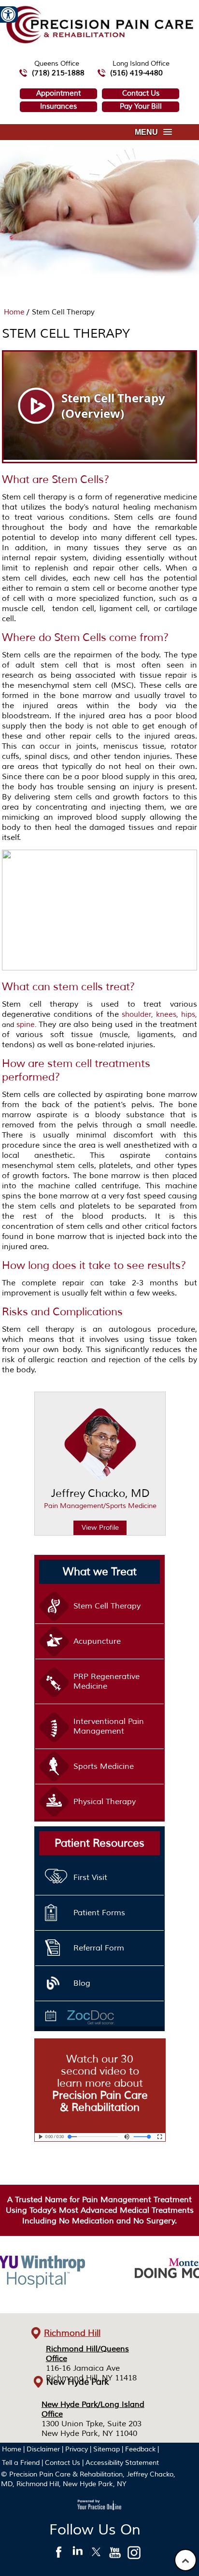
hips (188, 1015)
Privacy (77, 2449)
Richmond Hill (72, 2333)
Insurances (58, 107)
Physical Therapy (105, 1802)
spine (26, 1025)
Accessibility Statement (122, 2463)
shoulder (136, 1015)
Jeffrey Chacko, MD (100, 1498)
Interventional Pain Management (109, 1726)
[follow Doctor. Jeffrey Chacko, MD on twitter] (96, 2555)
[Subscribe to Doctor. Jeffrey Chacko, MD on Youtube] (115, 2555)
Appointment (58, 93)
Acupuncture (97, 1641)
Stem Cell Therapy (107, 1606)
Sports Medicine (104, 1766)
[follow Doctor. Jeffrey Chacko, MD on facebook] (59, 2555)
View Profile (100, 1528)
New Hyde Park (78, 2382)
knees (166, 1015)
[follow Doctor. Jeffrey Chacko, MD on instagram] (134, 2555)
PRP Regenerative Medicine (107, 1681)
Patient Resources (99, 1843)
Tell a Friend (21, 2463)
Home (15, 312)
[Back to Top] (185, 2560)
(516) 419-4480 (136, 73)
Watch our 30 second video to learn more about (100, 2083)
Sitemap (107, 2449)
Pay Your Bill (141, 107)
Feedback (140, 2449)
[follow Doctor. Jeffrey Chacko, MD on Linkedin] (78, 2555)
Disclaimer (43, 2449)
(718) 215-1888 (58, 73)
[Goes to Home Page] (99, 42)
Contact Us (141, 93)
